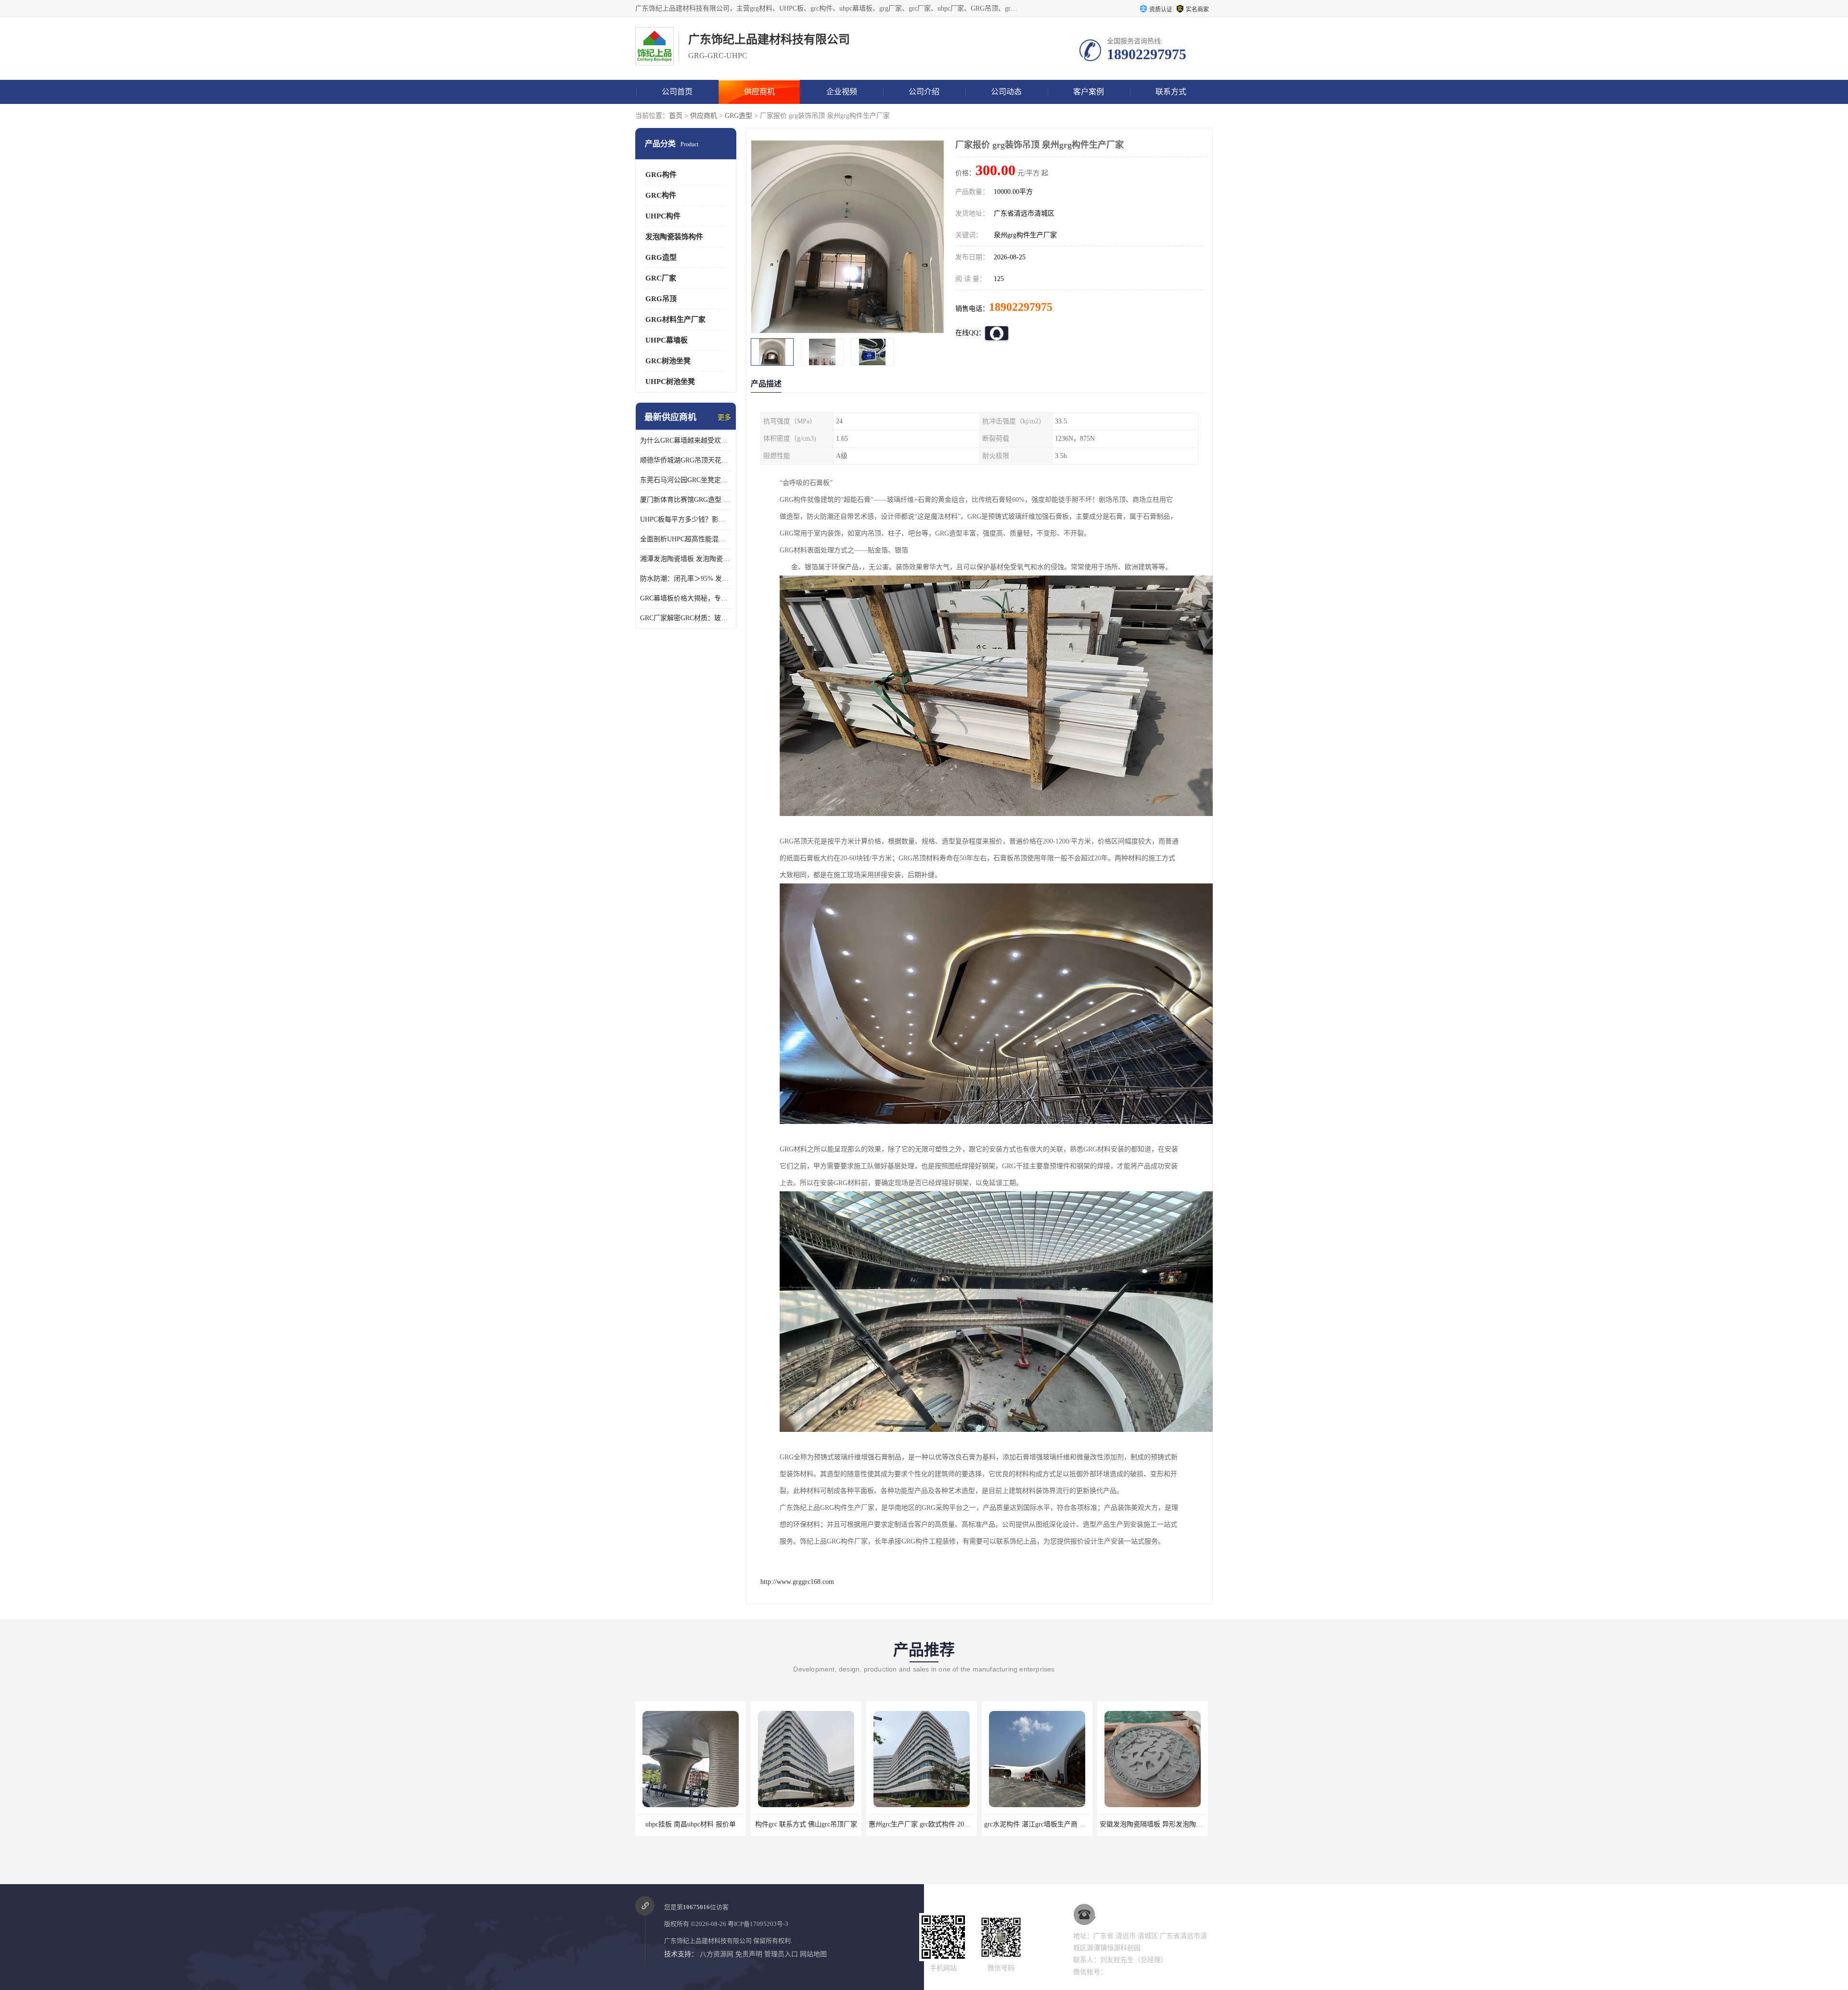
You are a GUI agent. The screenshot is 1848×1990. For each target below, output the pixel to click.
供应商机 (759, 92)
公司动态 (1006, 92)
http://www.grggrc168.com (797, 1582)
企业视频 (842, 92)
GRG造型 (738, 116)
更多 (724, 417)
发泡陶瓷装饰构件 (674, 237)
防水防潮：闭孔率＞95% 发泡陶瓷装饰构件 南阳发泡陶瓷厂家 (686, 579)
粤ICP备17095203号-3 (758, 1924)
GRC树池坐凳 (668, 361)
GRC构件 (661, 195)
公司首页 (677, 92)
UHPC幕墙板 (667, 340)
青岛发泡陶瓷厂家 (1037, 1824)
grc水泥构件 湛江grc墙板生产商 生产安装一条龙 (824, 1824)
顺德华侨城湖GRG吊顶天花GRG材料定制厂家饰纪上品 (686, 460)
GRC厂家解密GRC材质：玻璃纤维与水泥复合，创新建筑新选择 (686, 618)
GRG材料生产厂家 (675, 319)
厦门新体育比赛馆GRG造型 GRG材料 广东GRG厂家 (686, 500)
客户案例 (1089, 92)
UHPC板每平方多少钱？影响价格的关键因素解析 (686, 519)
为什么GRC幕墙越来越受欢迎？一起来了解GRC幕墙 (686, 440)
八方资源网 (717, 1954)
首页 (676, 116)
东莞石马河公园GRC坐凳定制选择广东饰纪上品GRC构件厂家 (686, 480)
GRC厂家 (661, 278)
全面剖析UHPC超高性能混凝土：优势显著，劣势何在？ (686, 539)
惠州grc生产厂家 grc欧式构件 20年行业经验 (702, 1824)
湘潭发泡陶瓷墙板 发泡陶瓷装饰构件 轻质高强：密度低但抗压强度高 (686, 559)
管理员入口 (781, 1954)
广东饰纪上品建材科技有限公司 (708, 1941)
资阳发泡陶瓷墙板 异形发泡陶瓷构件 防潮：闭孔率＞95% (1185, 1824)
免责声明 (749, 1954)
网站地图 (813, 1954)
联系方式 (1171, 92)
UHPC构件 (663, 216)
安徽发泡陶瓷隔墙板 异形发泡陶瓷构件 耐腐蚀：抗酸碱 (951, 1824)
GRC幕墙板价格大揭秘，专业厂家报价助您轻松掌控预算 (686, 598)
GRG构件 (661, 175)
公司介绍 (924, 92)
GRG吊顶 (661, 299)
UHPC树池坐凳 (670, 382)
